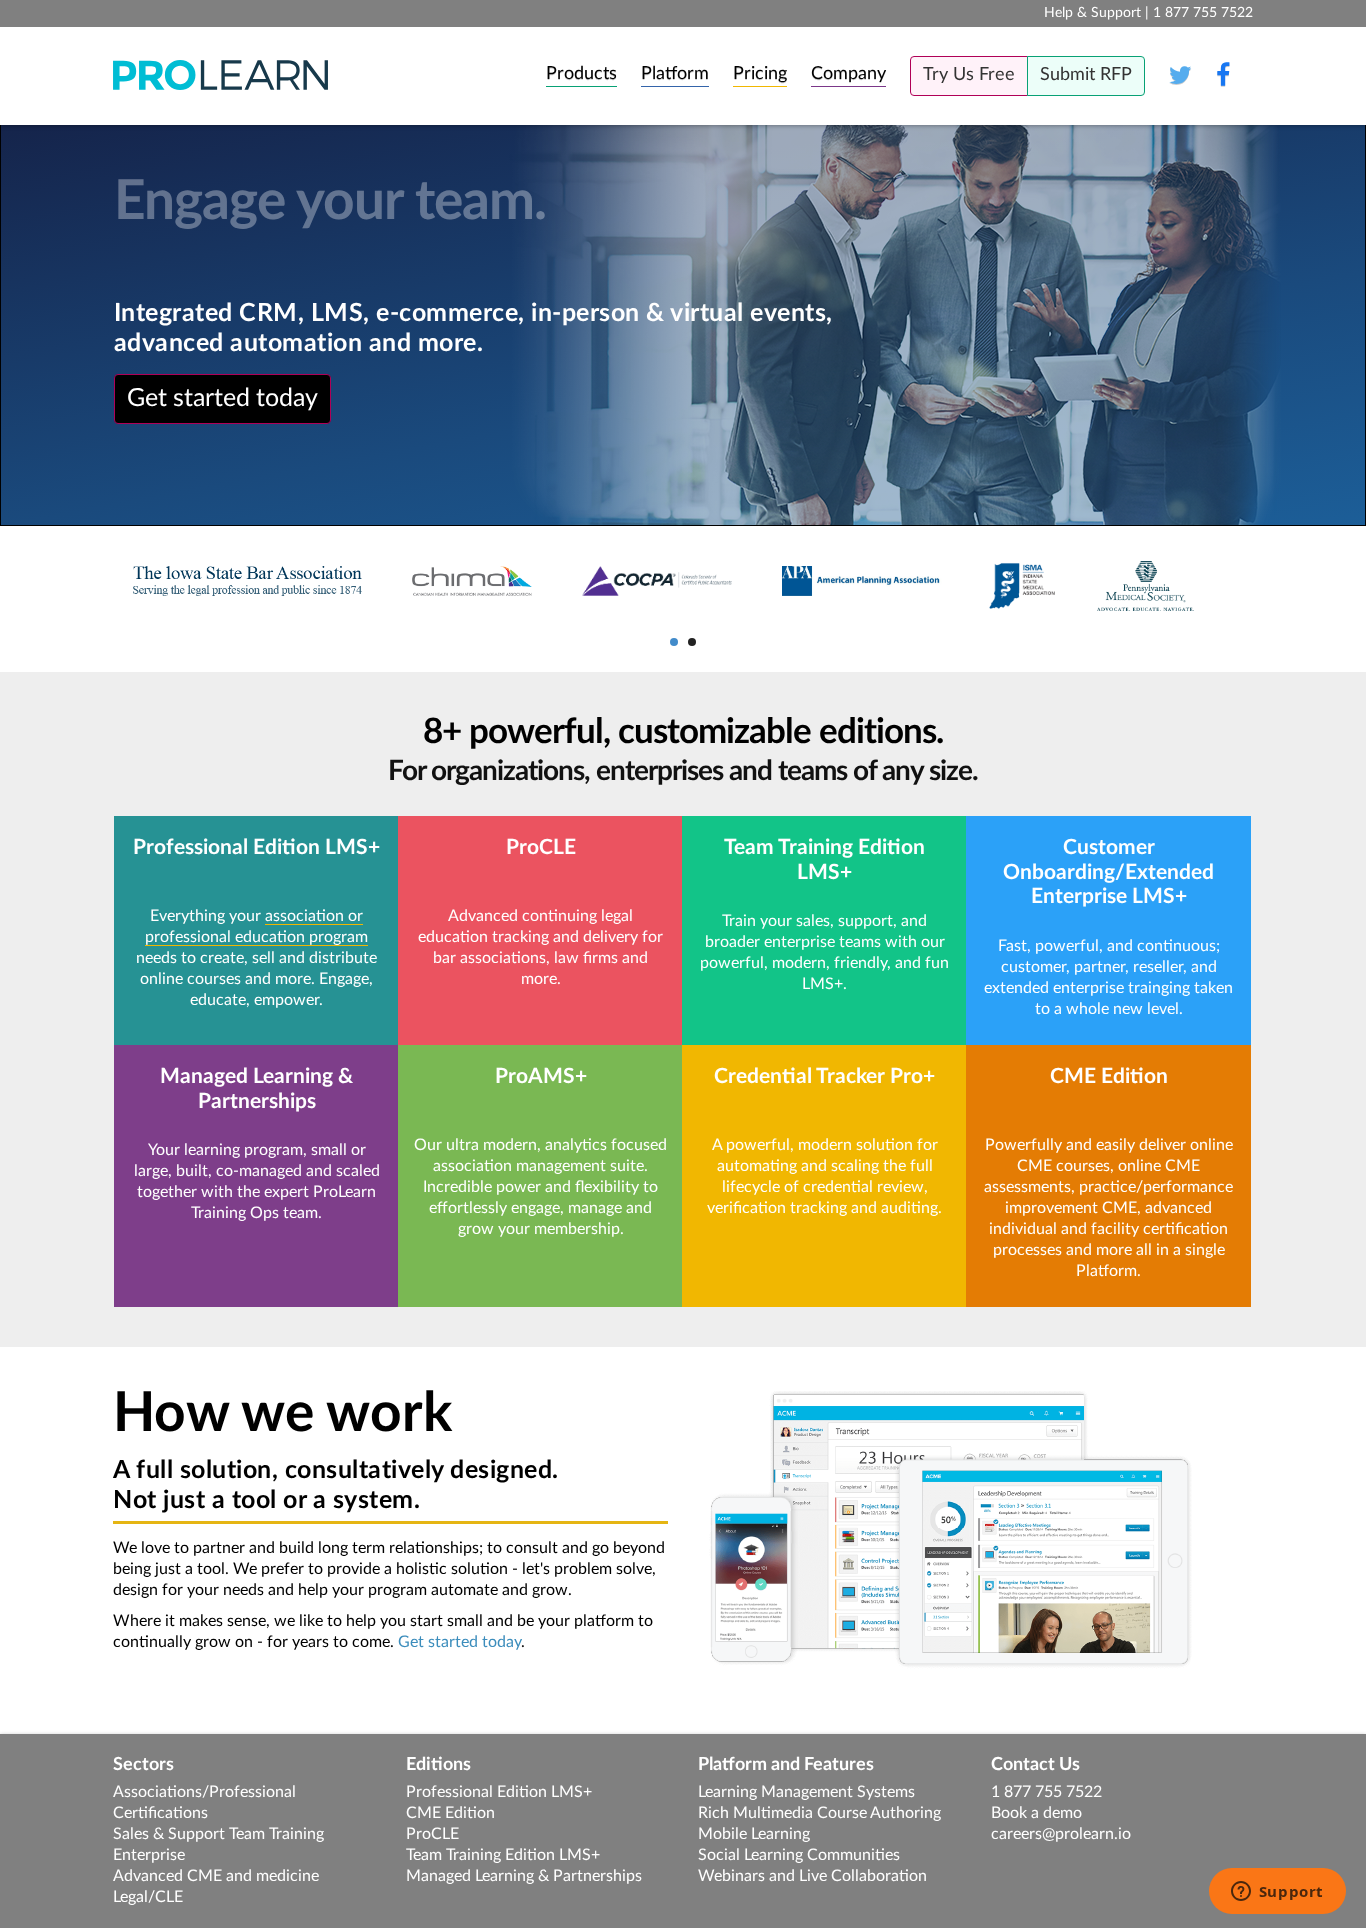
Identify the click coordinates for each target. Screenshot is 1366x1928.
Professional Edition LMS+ (499, 1792)
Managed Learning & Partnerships (524, 1876)
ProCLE (432, 1834)
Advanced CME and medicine (216, 1876)
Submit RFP (1086, 75)
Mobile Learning (754, 1834)
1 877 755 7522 (1046, 1792)
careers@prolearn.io (1061, 1834)
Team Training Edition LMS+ (503, 1855)
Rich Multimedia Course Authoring (819, 1813)
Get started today (222, 398)
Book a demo (1036, 1813)
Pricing (760, 74)
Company (848, 74)
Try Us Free (969, 75)
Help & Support (1092, 13)
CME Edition (450, 1813)
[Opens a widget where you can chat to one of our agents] (1277, 1893)
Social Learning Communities (799, 1855)
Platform (675, 74)
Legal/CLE (148, 1897)
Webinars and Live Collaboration (812, 1876)
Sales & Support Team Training (218, 1834)
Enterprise (149, 1855)
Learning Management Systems (806, 1792)
